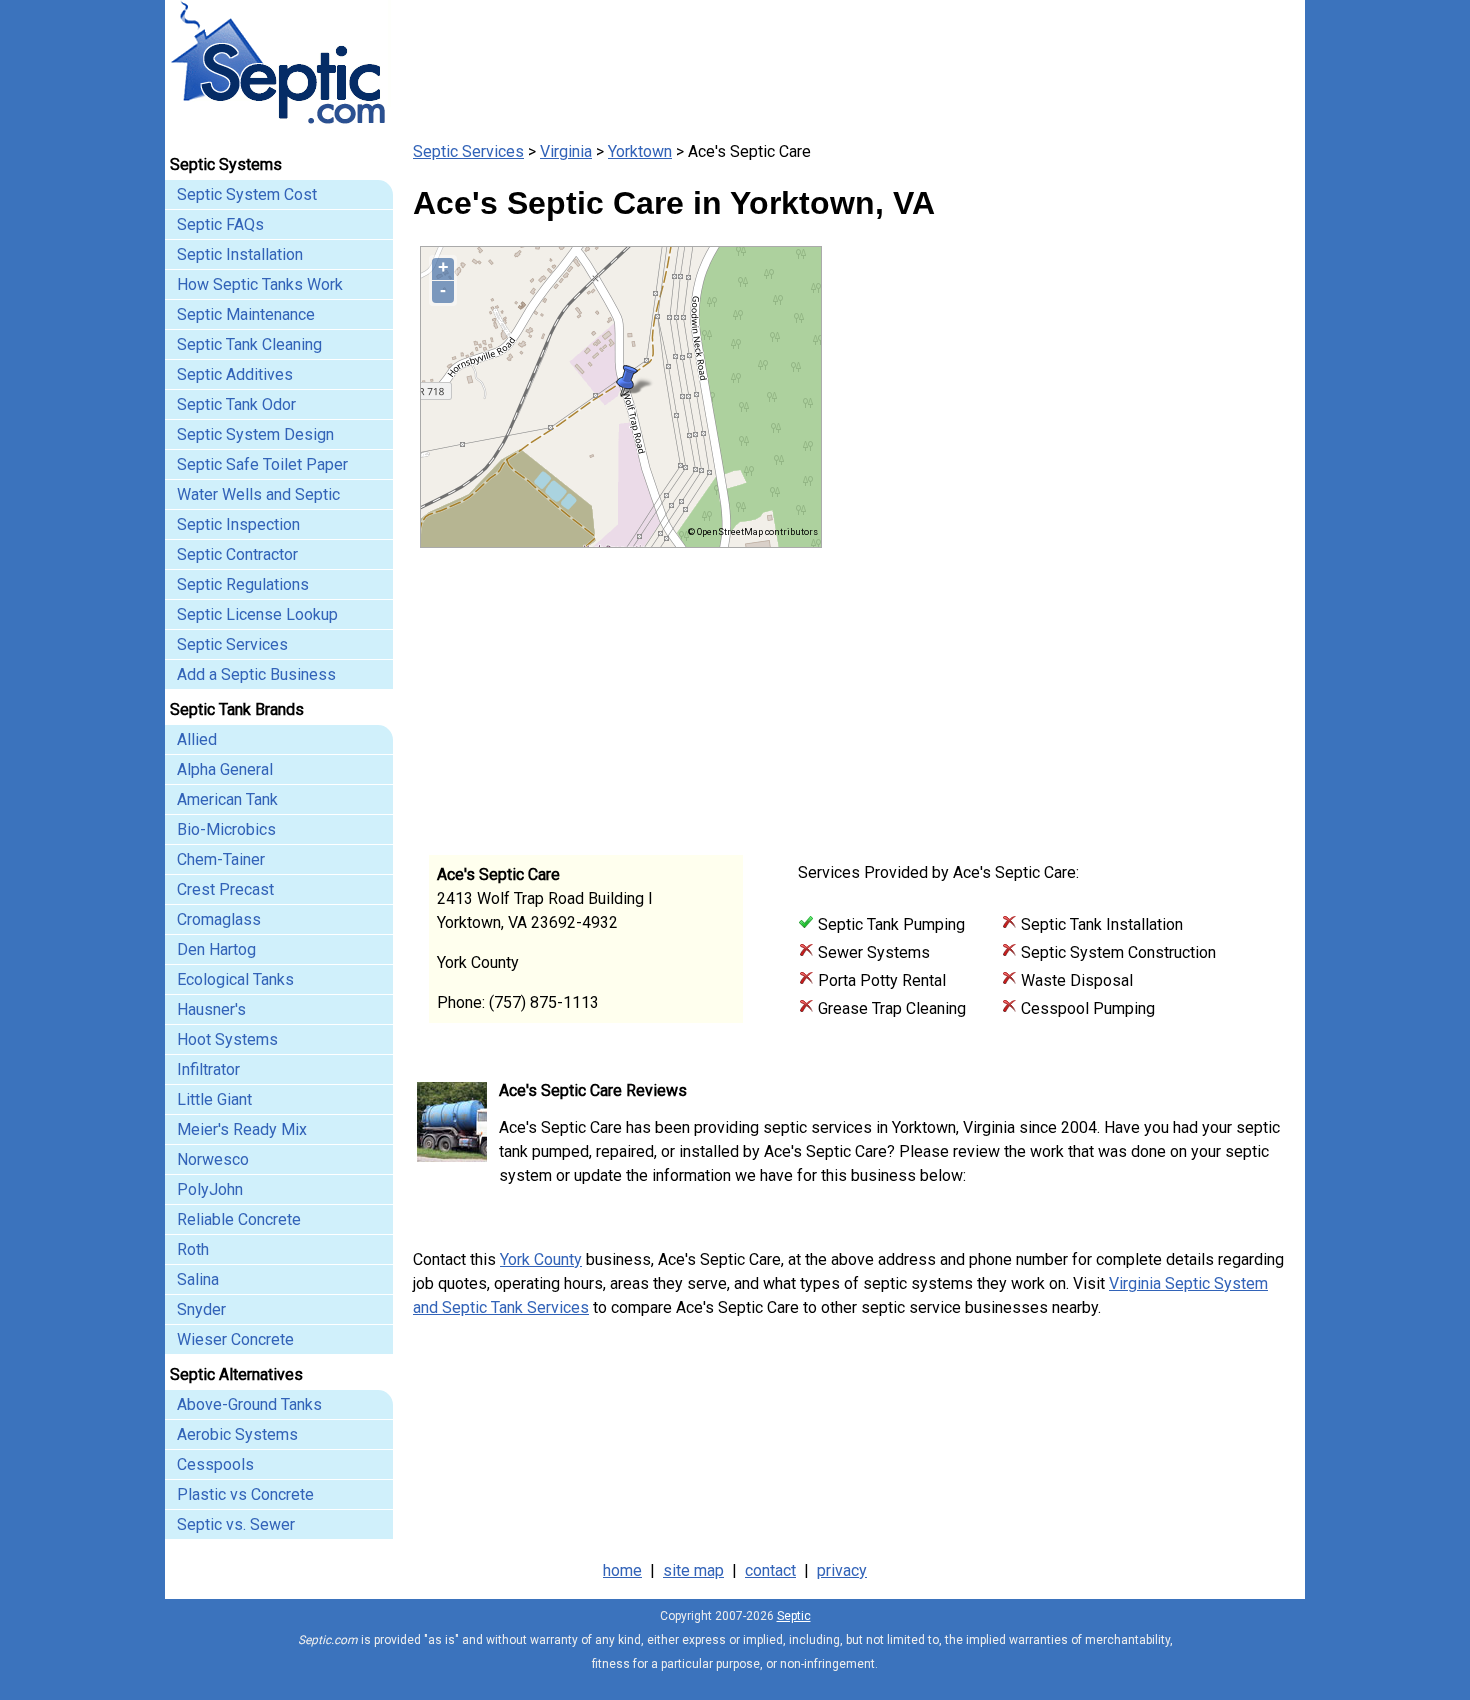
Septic (794, 1616)
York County (541, 1259)
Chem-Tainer (221, 859)
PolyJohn (210, 1189)
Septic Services (468, 151)
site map (693, 1570)
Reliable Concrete (239, 1219)
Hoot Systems (227, 1039)
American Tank (227, 799)
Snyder (201, 1309)
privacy (842, 1570)
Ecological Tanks (235, 979)
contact (770, 1570)
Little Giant (214, 1099)
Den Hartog (216, 949)
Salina (198, 1279)
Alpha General (225, 769)
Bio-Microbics (226, 829)
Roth (193, 1249)
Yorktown (640, 151)
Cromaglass (219, 919)
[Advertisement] (1055, 688)
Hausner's (211, 1009)
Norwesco (213, 1159)
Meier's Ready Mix (242, 1129)
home (622, 1570)
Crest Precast (225, 889)
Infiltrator (208, 1069)
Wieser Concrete (235, 1339)
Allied (197, 739)
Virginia (566, 151)
